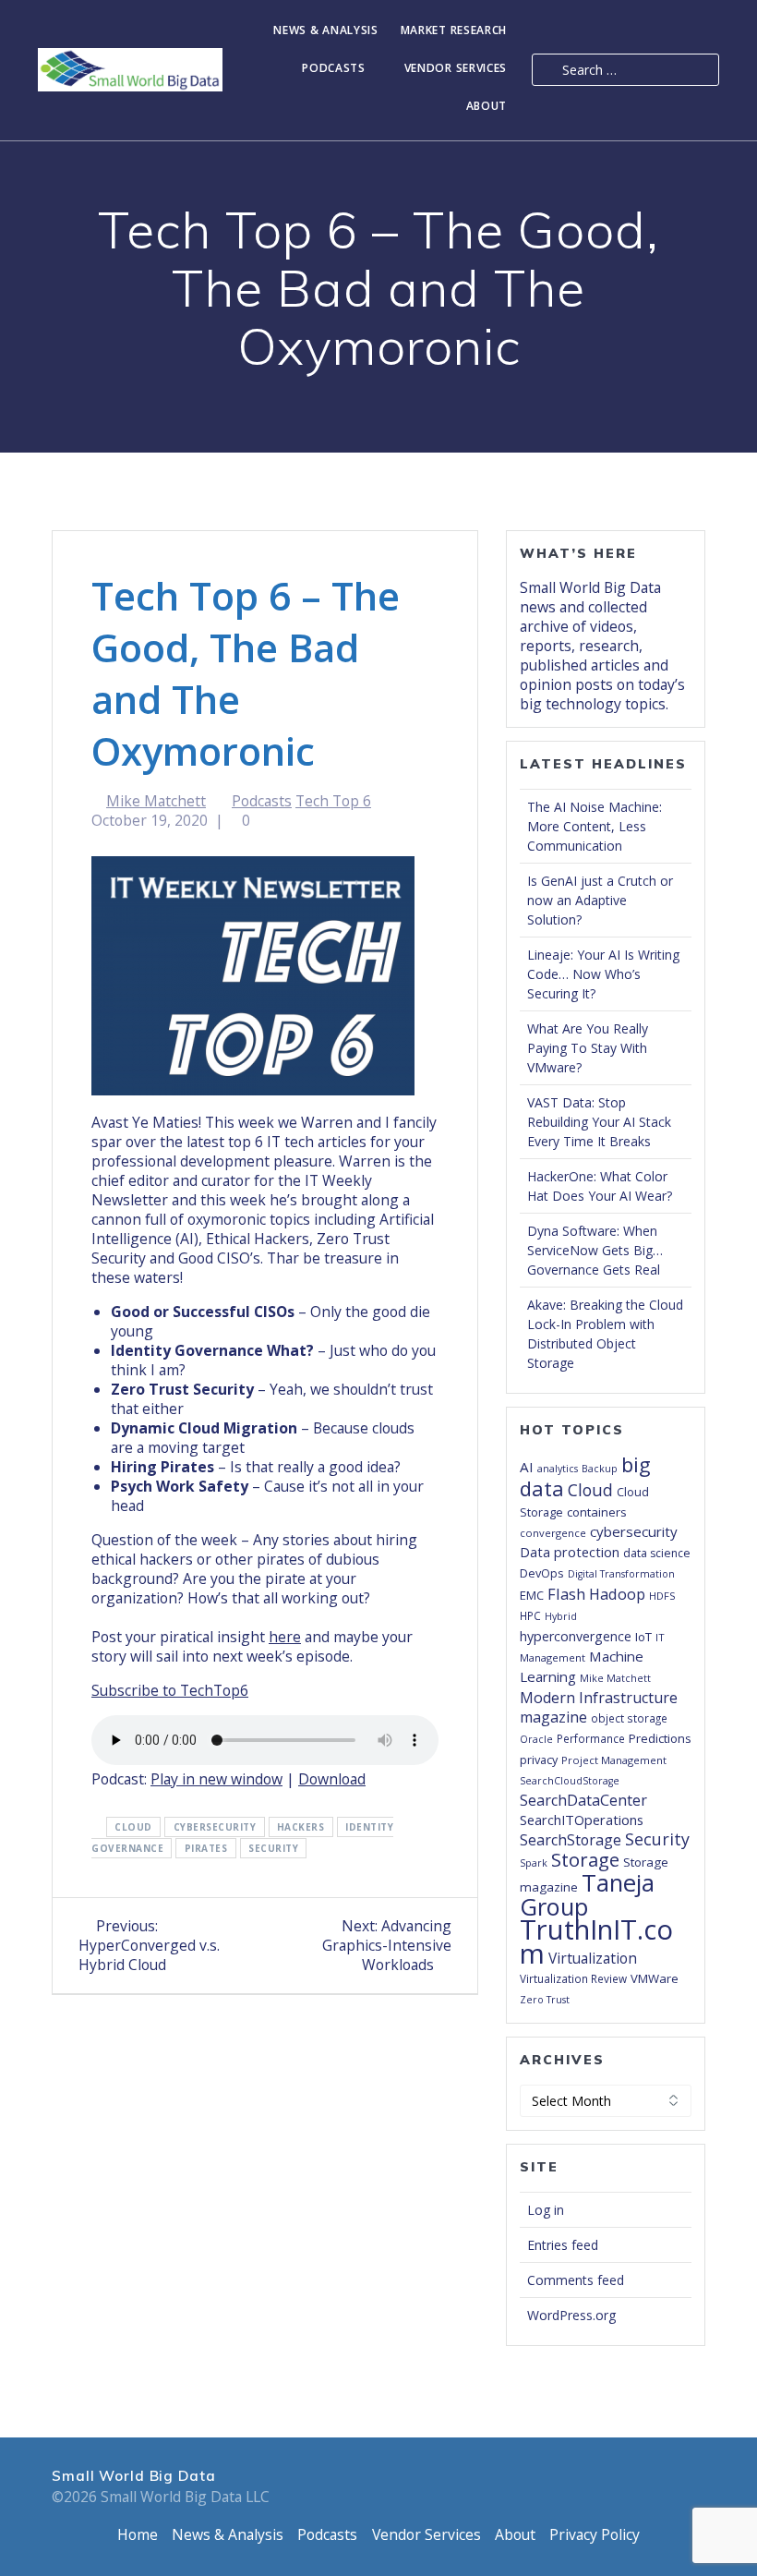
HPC (530, 1615)
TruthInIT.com (596, 1941)
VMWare (655, 1978)
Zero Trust (545, 2000)
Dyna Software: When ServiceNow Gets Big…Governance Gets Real (595, 1250)
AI (527, 1467)
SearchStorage (571, 1840)
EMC (532, 1595)
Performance (591, 1738)
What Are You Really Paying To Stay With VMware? (588, 1048)
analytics (558, 1469)
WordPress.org (571, 2315)
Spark (534, 1863)
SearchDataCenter (583, 1800)
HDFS (662, 1596)
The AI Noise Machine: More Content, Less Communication (595, 826)
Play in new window (216, 1779)
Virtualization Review (573, 1978)
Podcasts (334, 69)
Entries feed (563, 2245)
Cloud (133, 1827)
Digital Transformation (621, 1574)
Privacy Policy (595, 2534)
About (487, 107)
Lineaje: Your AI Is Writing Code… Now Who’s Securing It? (603, 974)
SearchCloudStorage (570, 1781)
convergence (553, 1533)
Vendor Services (456, 69)
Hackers (301, 1827)
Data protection (570, 1552)
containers (597, 1512)
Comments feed (576, 2280)
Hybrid (561, 1616)
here (285, 1637)
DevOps (542, 1573)
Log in (546, 2210)
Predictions (660, 1738)
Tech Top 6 (333, 801)
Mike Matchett (156, 801)
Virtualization (593, 1958)
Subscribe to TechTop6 (170, 1690)
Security (273, 1848)
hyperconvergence (576, 1636)
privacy (539, 1760)
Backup (600, 1469)
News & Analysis (326, 31)
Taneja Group (587, 1894)
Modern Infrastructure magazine (599, 1707)
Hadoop (617, 1594)
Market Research (454, 31)
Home (138, 2534)
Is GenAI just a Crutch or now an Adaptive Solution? (600, 900)
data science (657, 1553)
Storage (585, 1859)
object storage (629, 1718)
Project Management (614, 1760)
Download (332, 1779)
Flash (566, 1594)
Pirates (206, 1848)
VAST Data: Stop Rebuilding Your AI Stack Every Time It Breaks (599, 1122)
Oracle (536, 1739)
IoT (643, 1637)
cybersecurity (215, 1827)
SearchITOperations (582, 1820)
